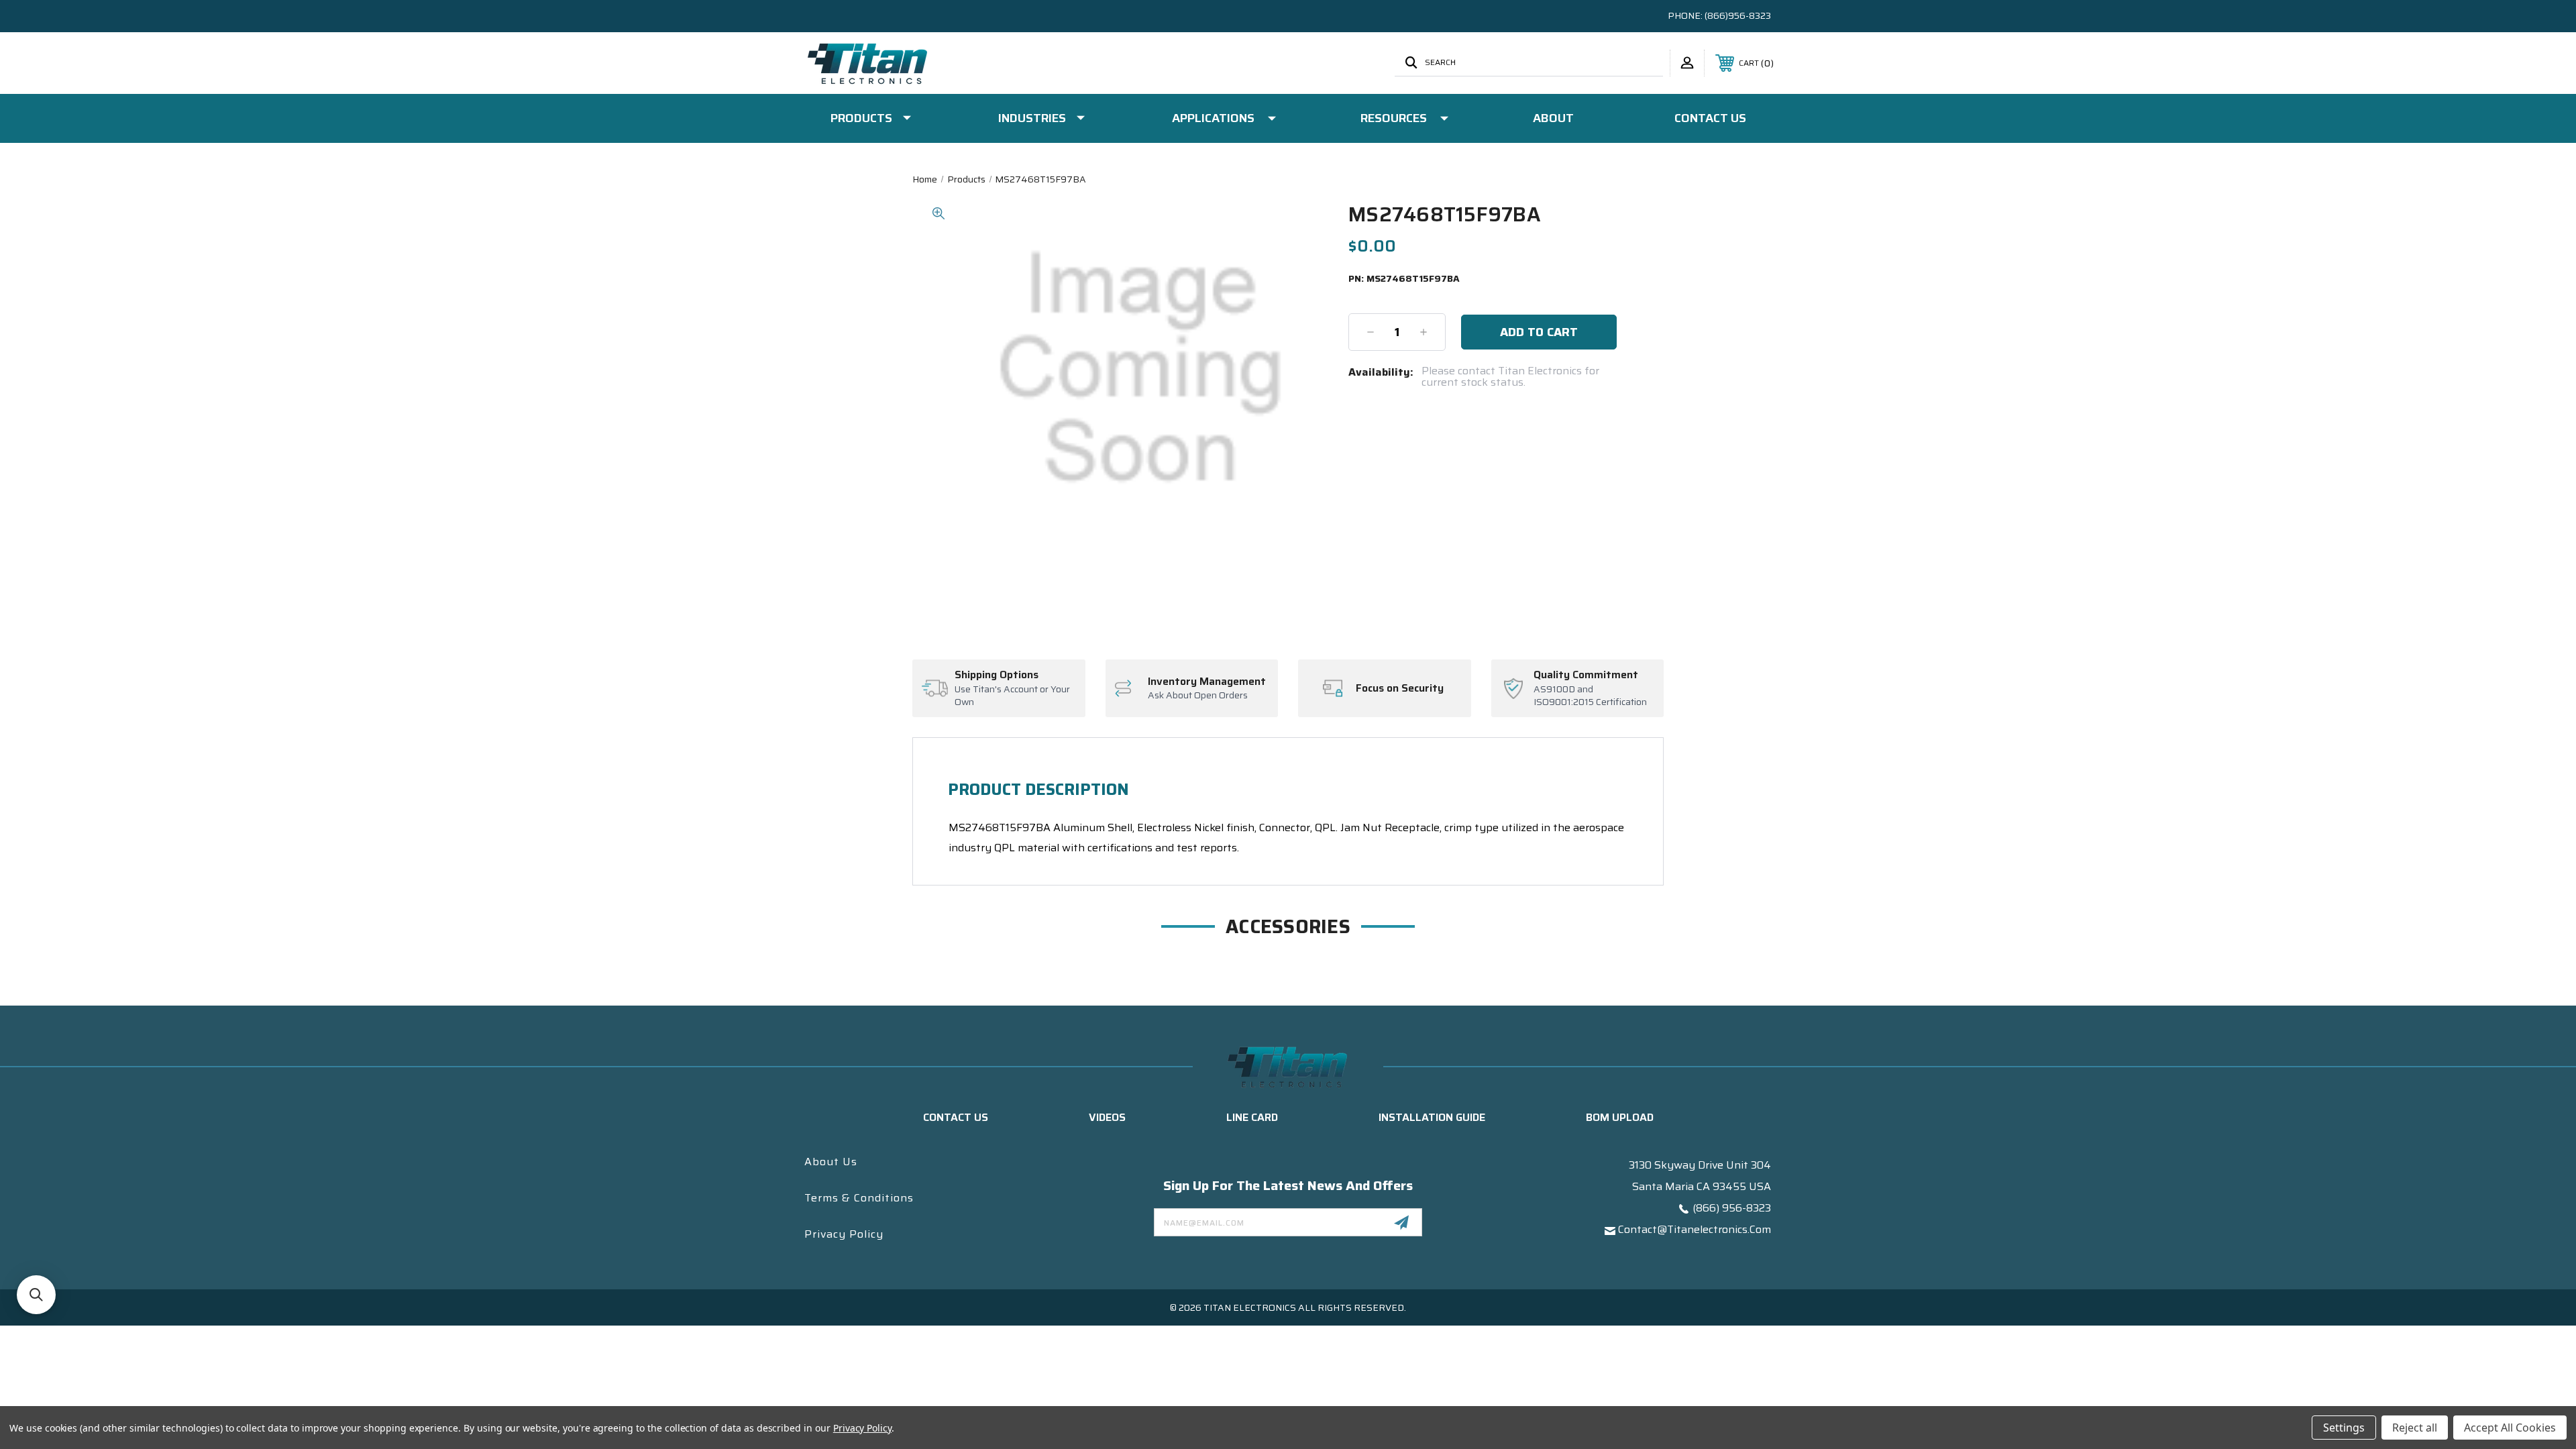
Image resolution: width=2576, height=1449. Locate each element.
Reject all (2415, 1428)
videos (1107, 1117)
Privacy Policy (844, 1234)
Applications (1213, 118)
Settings (2344, 1428)
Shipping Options (997, 675)
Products (861, 118)
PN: (1404, 279)
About (1553, 118)
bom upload (1620, 1117)
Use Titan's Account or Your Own (1012, 696)
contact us (956, 1117)
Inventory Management (1207, 682)
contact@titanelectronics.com (1695, 1229)
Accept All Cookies (2510, 1428)
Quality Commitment (1586, 675)
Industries (1032, 118)
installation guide (1432, 1117)
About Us (831, 1162)
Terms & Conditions (859, 1198)
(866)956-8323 (1738, 15)
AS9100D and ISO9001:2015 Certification (1590, 696)
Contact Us (1710, 118)
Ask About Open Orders (1198, 696)
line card (1252, 1117)
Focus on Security (1400, 688)
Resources (1394, 118)
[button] (36, 1295)
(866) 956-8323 (1732, 1208)
